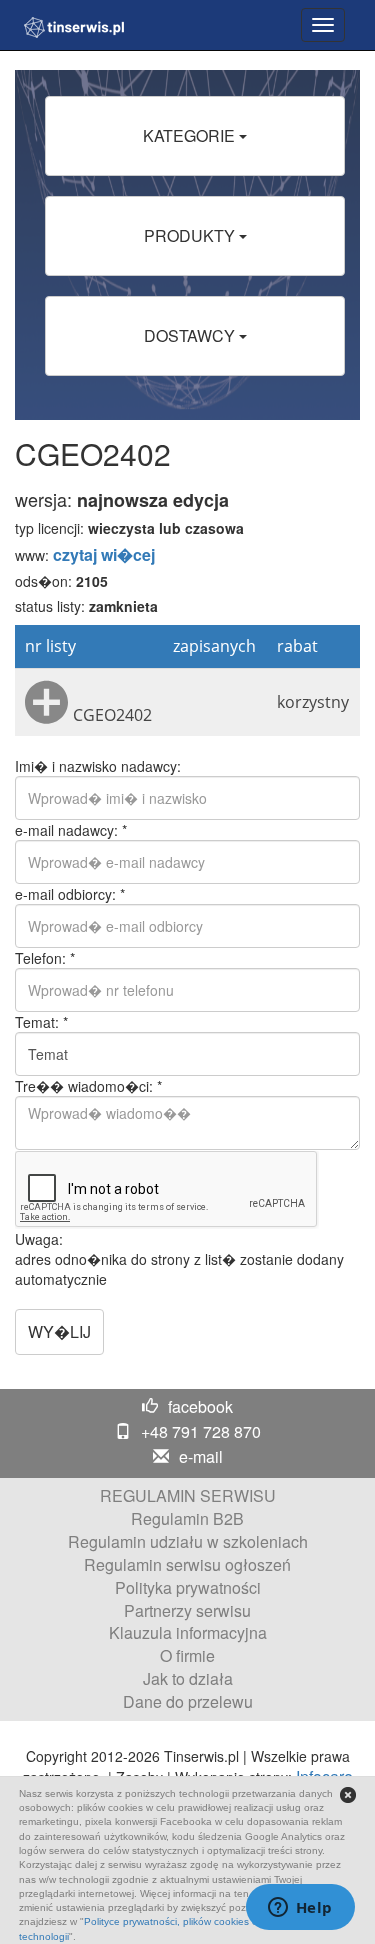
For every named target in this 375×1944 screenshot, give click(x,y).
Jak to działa (188, 1678)
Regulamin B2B (187, 1518)
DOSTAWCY (191, 335)
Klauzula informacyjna (188, 1632)
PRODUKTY (191, 235)
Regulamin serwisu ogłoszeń (187, 1564)
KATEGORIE (191, 135)
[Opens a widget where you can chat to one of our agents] (300, 1909)
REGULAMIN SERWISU (188, 1495)
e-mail (201, 1456)
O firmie (187, 1655)
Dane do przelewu (188, 1701)
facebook (200, 1406)
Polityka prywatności (188, 1587)
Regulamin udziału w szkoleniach (188, 1541)
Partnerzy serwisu (187, 1610)
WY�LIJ (59, 1331)
